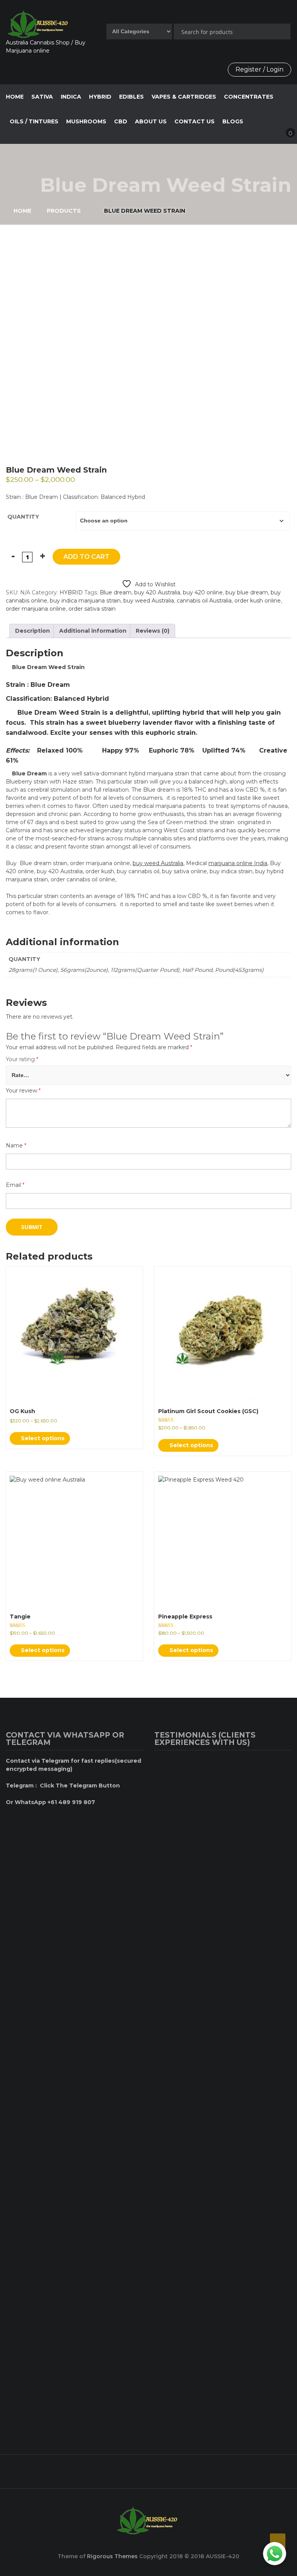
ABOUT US (151, 121)
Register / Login (259, 69)
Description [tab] (32, 631)
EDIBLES (131, 97)
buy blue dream (247, 592)
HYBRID (100, 97)
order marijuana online (36, 609)
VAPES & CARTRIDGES (184, 97)
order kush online (258, 601)
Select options (42, 1438)
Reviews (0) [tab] (153, 631)
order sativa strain (92, 609)
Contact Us (195, 121)
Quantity (23, 517)
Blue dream (116, 592)
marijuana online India (238, 863)
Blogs (233, 121)
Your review (23, 1091)
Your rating (22, 1059)
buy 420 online (203, 592)
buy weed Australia (149, 601)
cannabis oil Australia (204, 601)
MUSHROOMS (86, 121)
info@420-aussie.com (248, 2468)
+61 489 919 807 (147, 2468)
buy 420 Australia (157, 592)
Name (16, 1145)
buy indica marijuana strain (85, 601)
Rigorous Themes (112, 2556)
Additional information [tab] (93, 631)
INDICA (71, 97)
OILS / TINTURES (34, 121)
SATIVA (42, 97)
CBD (121, 121)
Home (15, 97)
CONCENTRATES (249, 97)
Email (15, 1185)
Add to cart (86, 557)
